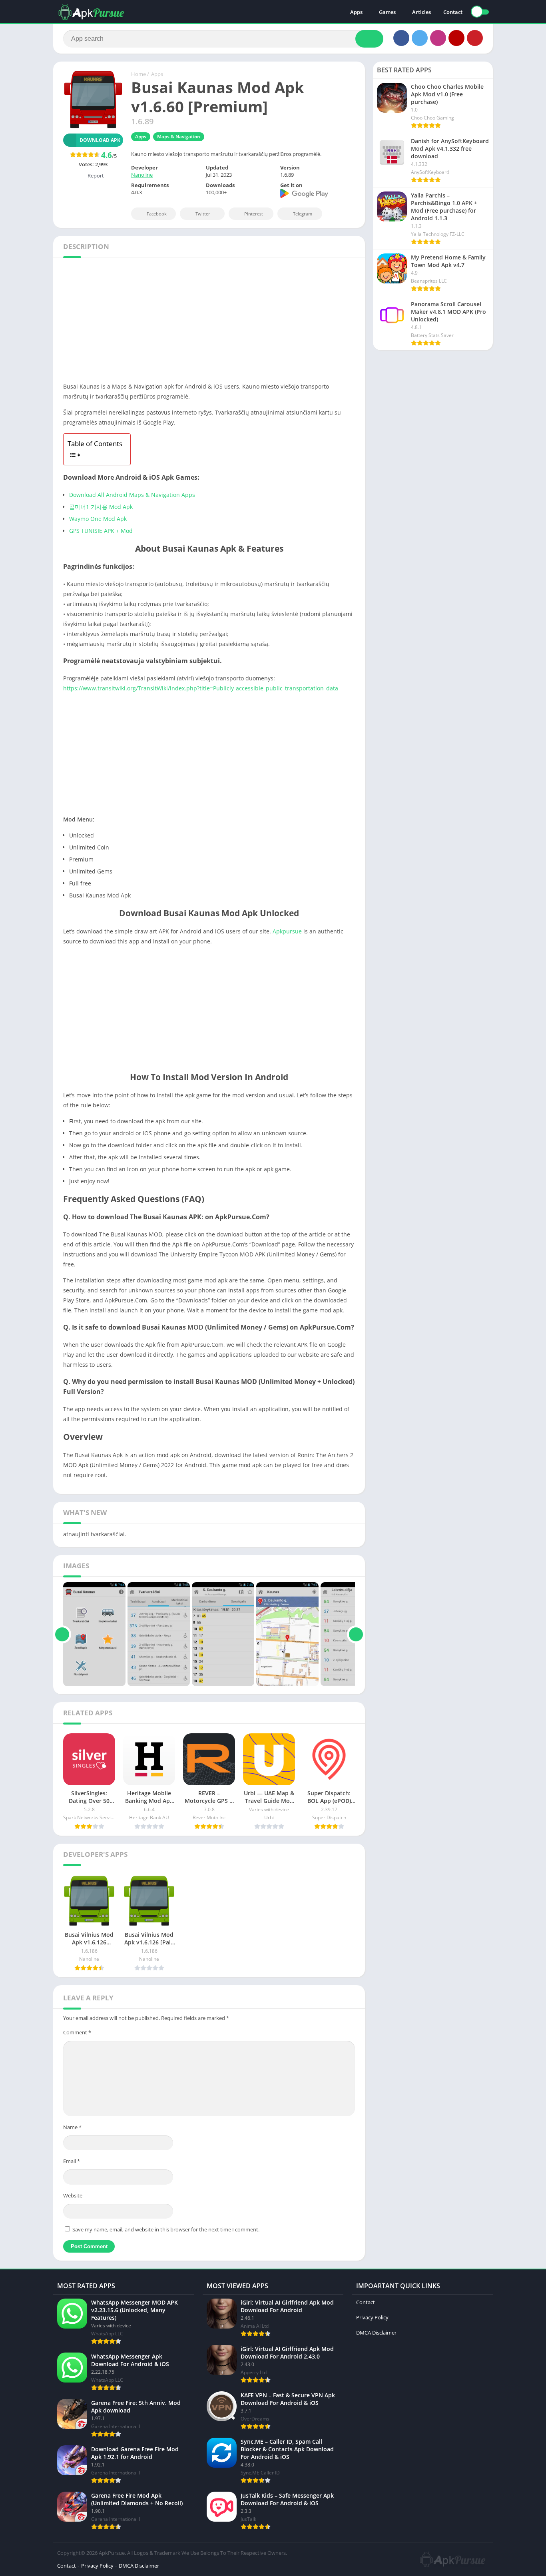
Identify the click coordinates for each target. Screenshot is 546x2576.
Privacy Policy (372, 2317)
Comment (77, 2032)
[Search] (369, 39)
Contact (453, 12)
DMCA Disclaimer (376, 2333)
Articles (421, 12)
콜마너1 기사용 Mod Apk (101, 507)
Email (72, 2161)
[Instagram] (438, 38)
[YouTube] (456, 38)
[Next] (356, 1634)
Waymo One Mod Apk (98, 519)
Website (73, 2195)
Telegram (303, 214)
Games (387, 12)
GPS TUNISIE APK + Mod (101, 531)
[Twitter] (420, 38)
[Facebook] (401, 38)
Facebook (157, 214)
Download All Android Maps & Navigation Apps (132, 495)
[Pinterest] (475, 38)
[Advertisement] (209, 322)
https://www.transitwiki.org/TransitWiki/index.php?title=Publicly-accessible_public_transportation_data (201, 688)
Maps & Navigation (179, 137)
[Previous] (62, 1634)
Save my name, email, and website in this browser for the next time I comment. (166, 2229)
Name (72, 2127)
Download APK (100, 140)
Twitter (203, 214)
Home (138, 74)
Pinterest (254, 214)
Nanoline (142, 175)
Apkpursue (287, 931)
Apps (356, 12)
